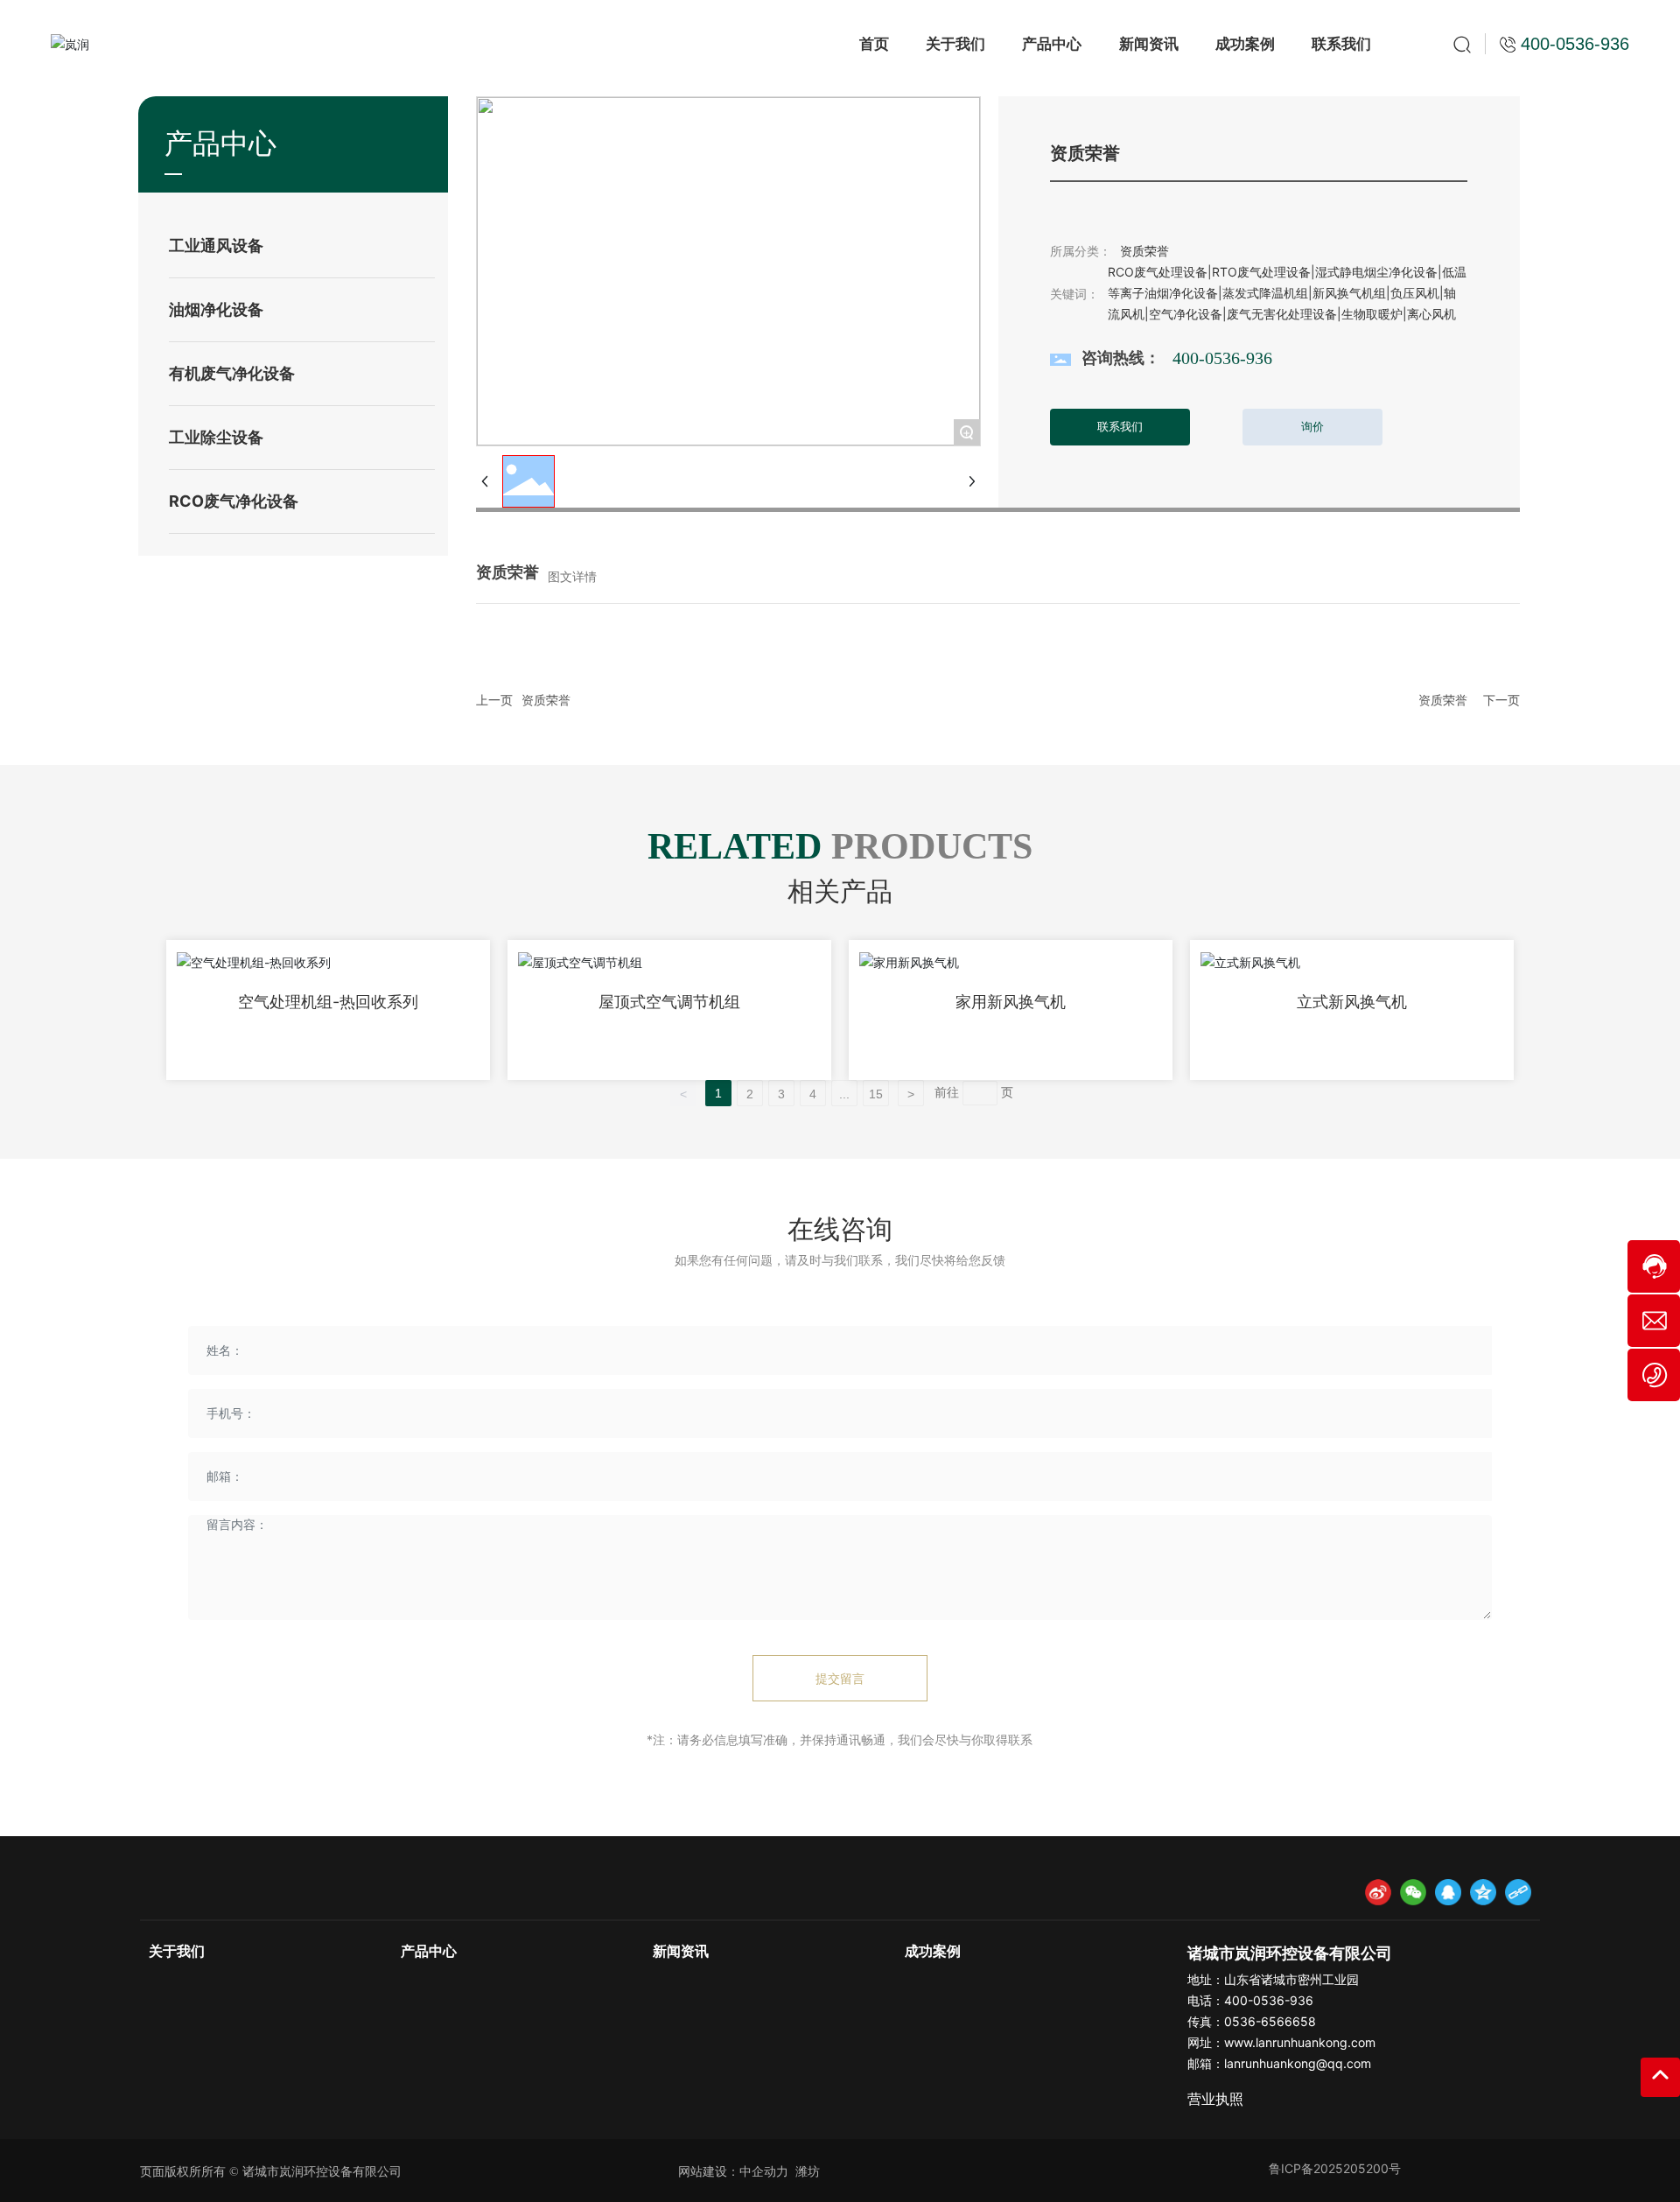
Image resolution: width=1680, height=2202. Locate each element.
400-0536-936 (1222, 358)
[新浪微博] (1378, 1892)
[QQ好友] (1448, 1892)
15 (876, 1094)
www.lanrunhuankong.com (1300, 2042)
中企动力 (764, 2171)
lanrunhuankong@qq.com (1298, 2063)
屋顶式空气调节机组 (669, 1002)
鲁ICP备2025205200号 (1335, 2168)
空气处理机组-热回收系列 (328, 1002)
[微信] (1413, 1892)
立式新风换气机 (1352, 1002)
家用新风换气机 (1011, 1002)
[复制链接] (1518, 1892)
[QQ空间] (1483, 1892)
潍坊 (808, 2171)
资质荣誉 (546, 700)
